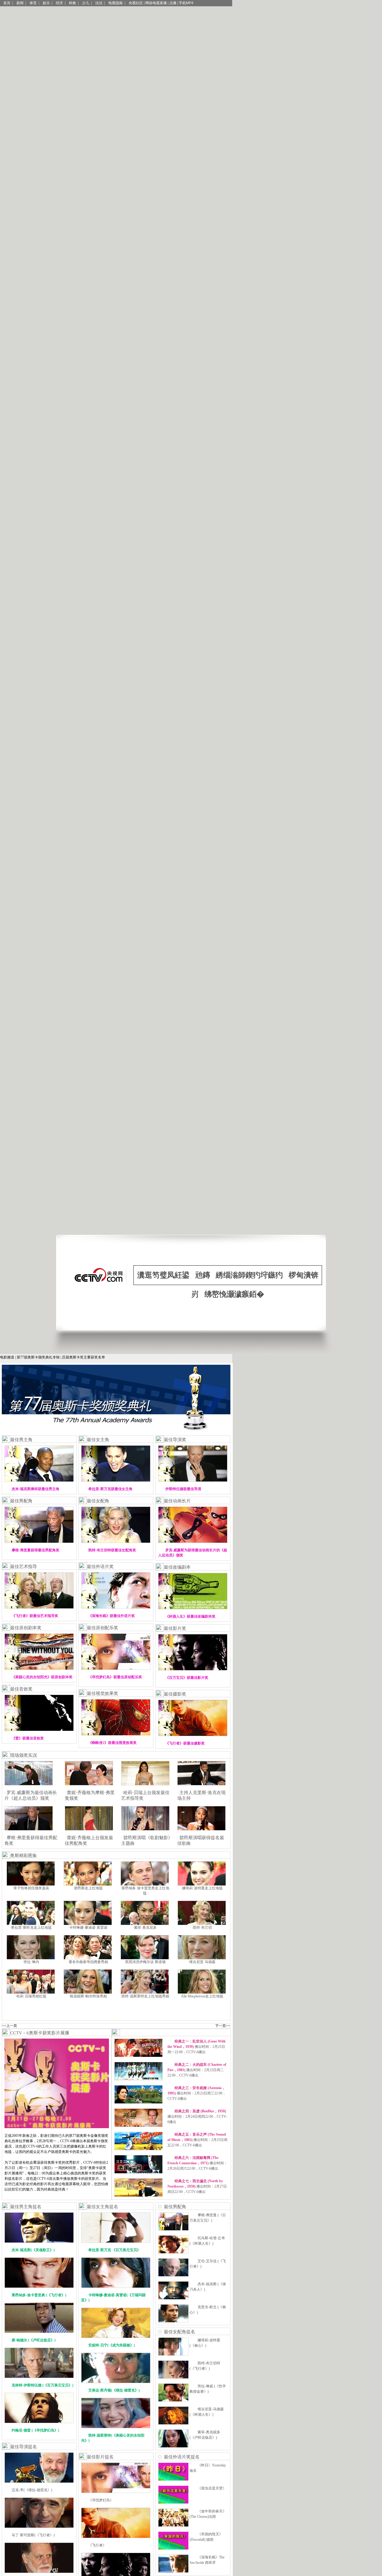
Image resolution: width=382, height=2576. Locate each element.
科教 (73, 3)
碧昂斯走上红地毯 (88, 1888)
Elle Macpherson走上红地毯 (202, 1996)
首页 (7, 3)
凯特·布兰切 (202, 1928)
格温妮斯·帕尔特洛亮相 (88, 1996)
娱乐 (46, 3)
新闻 (20, 3)
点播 (173, 3)
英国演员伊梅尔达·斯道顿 (145, 1962)
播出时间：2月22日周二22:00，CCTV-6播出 (197, 2070)
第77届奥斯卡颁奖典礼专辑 (38, 1357)
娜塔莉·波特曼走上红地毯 (202, 1888)
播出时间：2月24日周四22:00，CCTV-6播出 (197, 2117)
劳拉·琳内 (31, 1962)
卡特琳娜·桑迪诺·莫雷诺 (88, 1928)
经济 (59, 3)
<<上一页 (10, 2026)
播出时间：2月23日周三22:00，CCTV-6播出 (197, 2093)
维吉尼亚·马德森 (202, 1962)
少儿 (86, 3)
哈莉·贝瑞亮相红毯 (31, 1996)
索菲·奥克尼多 (145, 1928)
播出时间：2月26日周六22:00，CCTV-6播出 (197, 2163)
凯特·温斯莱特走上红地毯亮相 (145, 1996)
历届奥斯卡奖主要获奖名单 (84, 1357)
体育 (33, 3)
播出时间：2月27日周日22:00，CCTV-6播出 (197, 2186)
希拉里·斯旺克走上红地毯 (31, 1928)
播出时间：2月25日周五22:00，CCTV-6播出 (197, 2140)
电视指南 (115, 3)
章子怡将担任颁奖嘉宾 (31, 1888)
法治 (99, 3)
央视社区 (136, 3)
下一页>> (223, 2026)
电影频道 (7, 1357)
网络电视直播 (156, 3)
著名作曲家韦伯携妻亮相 (88, 1962)
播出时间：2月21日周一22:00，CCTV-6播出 (197, 2047)
